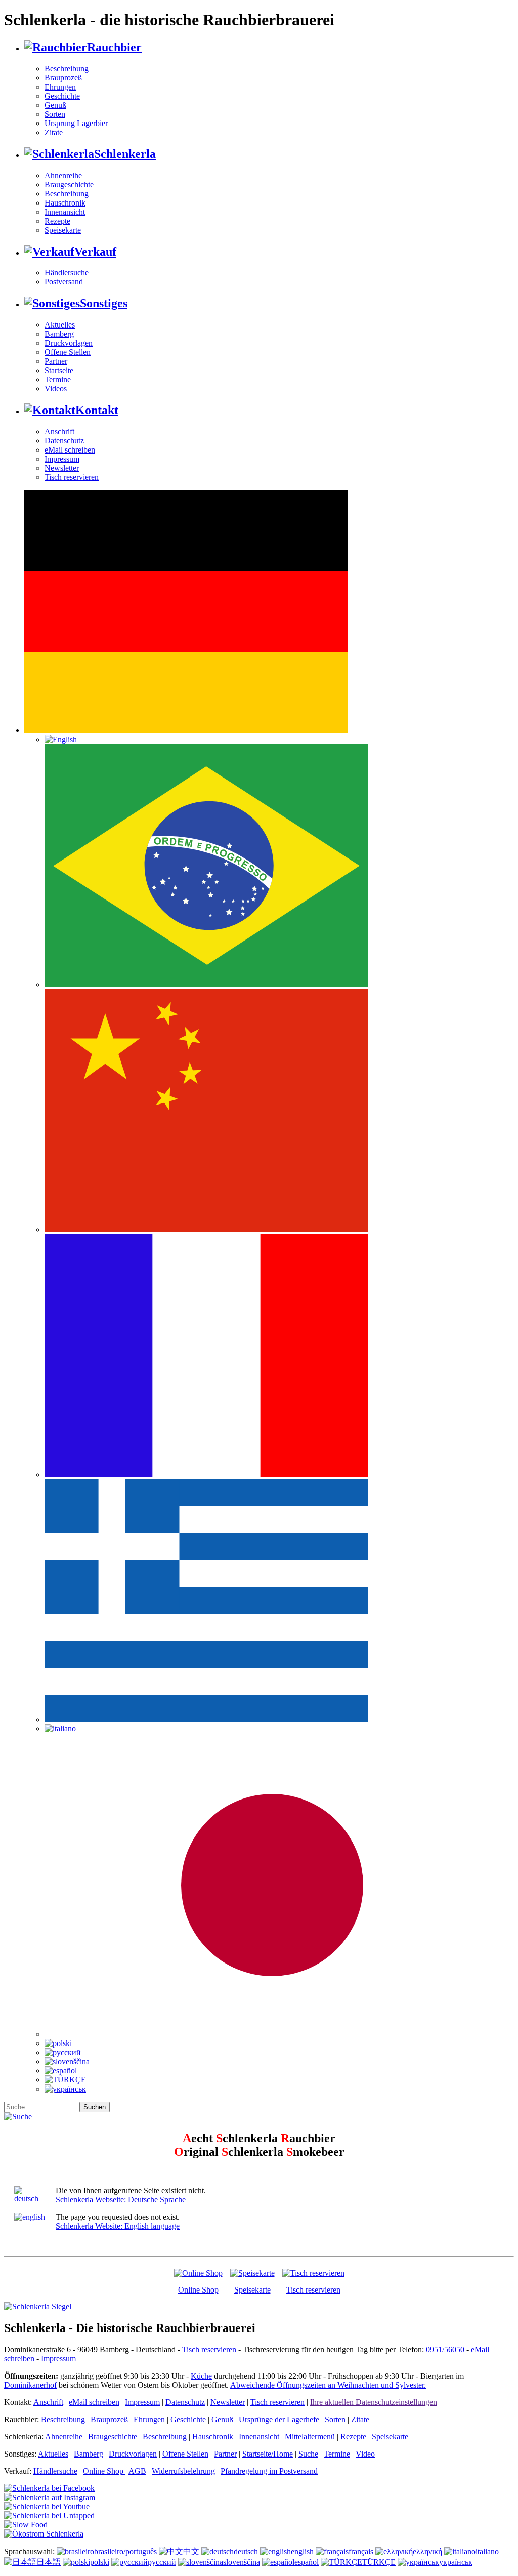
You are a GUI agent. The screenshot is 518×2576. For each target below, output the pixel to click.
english (302, 2551)
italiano (487, 2551)
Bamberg (59, 334)
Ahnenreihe (63, 175)
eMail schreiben (70, 450)
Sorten (55, 114)
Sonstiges (104, 303)
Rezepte (57, 221)
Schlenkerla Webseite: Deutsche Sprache (121, 2200)
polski (100, 2562)
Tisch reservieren (72, 477)
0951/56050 (445, 2349)
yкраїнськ (456, 2562)
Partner (56, 361)
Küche (201, 2376)
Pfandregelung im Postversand (269, 2471)
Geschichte (62, 96)
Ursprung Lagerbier (76, 123)
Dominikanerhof (30, 2385)
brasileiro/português (125, 2551)
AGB (137, 2471)
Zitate (54, 132)
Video (365, 2454)
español (307, 2562)
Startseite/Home (268, 2454)
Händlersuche (67, 273)
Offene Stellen (68, 352)
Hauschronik (65, 203)
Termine (58, 379)
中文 (191, 2551)
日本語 (49, 2562)
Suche (308, 2454)
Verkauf (95, 252)
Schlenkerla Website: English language (118, 2226)
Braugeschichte (69, 185)
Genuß (55, 105)
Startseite (59, 370)
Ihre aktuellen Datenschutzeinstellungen (374, 2402)
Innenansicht (65, 212)
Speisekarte (63, 230)
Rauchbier (114, 47)
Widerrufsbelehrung (183, 2471)
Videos (56, 389)
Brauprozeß (63, 78)
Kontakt (97, 410)
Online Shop (198, 2290)
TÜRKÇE (379, 2562)
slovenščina (242, 2562)
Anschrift (59, 432)
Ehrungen (60, 87)
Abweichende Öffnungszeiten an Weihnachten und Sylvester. (328, 2385)
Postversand (64, 282)
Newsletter (62, 468)
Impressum (62, 459)
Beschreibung (67, 69)
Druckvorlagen (69, 343)
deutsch (246, 2551)
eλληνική (427, 2551)
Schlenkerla (125, 154)
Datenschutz (64, 441)
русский (162, 2562)
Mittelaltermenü (310, 2437)
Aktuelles (60, 325)
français (361, 2551)
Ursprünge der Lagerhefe (279, 2419)
